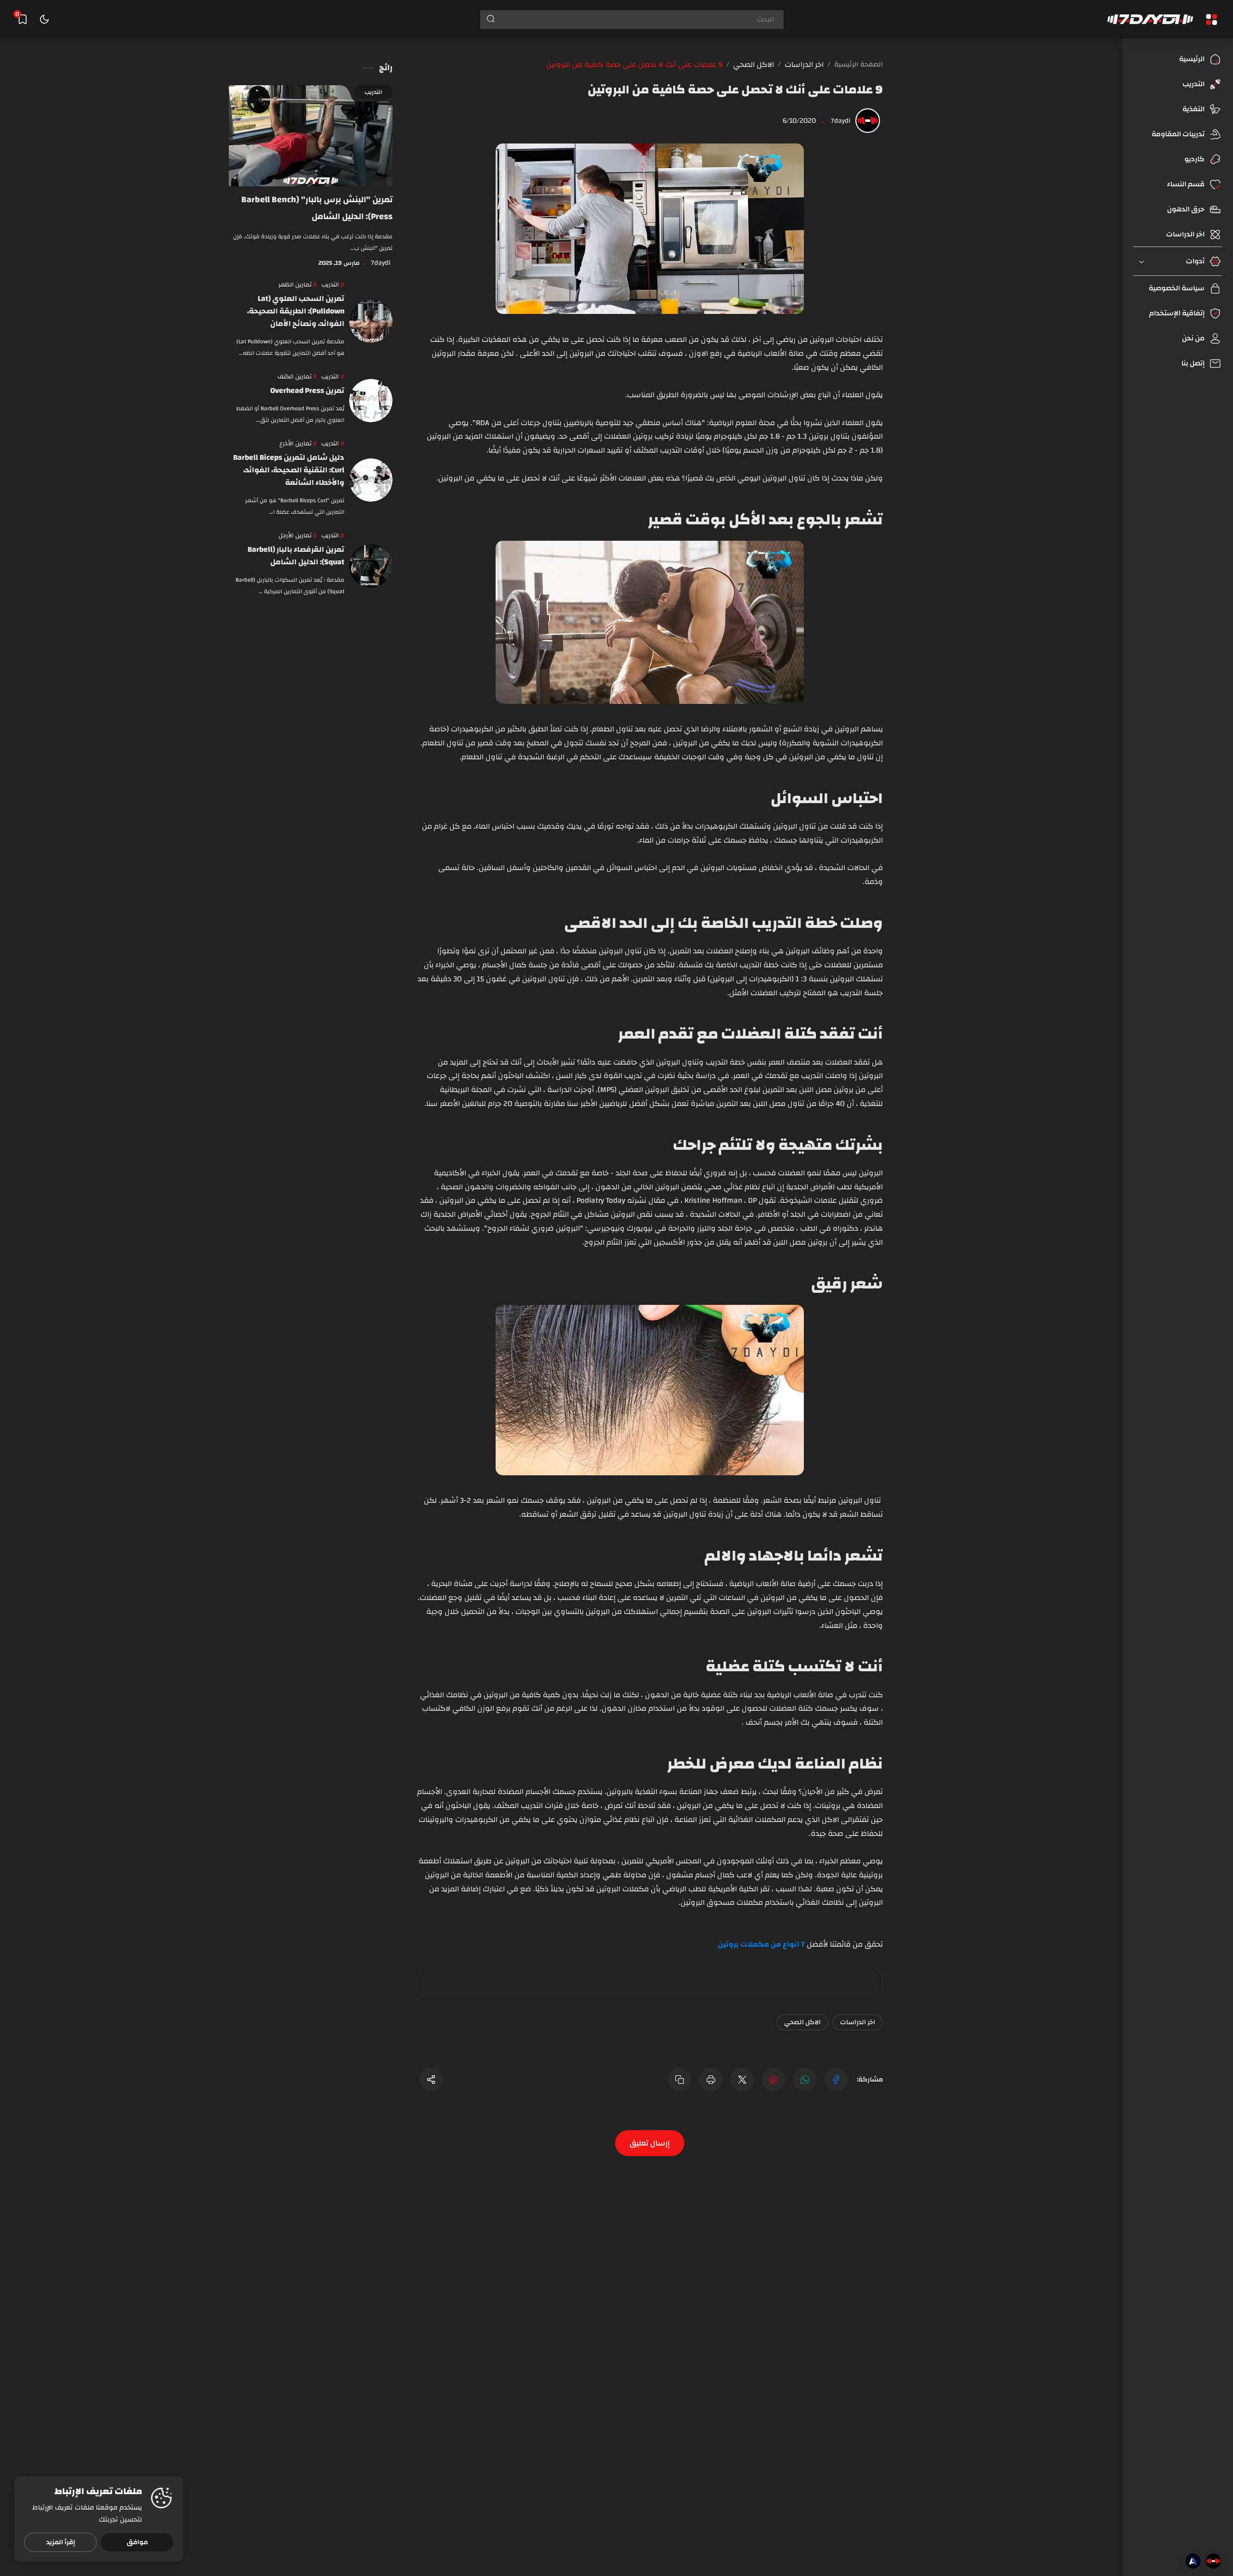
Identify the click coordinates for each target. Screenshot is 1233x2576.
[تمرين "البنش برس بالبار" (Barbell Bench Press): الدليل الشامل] (311, 136)
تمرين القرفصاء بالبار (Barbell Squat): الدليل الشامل (296, 556)
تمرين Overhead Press (307, 390)
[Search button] (488, 20)
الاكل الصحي (802, 2022)
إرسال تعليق (650, 2143)
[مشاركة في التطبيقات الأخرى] (431, 2079)
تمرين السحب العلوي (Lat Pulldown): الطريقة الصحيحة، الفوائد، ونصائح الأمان (296, 311)
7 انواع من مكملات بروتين (761, 1944)
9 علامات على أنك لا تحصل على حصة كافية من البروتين (735, 90)
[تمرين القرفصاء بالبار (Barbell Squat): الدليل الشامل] (371, 566)
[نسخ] (680, 2080)
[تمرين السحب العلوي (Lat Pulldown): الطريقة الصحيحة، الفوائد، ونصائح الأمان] (371, 321)
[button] (836, 2080)
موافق (137, 2542)
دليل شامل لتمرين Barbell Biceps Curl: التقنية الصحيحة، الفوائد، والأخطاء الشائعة (289, 470)
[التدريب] (333, 285)
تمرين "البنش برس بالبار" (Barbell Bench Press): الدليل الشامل (317, 208)
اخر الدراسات (858, 2022)
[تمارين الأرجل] (298, 536)
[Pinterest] (774, 2080)
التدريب (373, 92)
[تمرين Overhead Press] (371, 401)
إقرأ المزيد (61, 2542)
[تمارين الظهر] (298, 285)
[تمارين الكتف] (297, 377)
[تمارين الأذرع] (298, 444)
